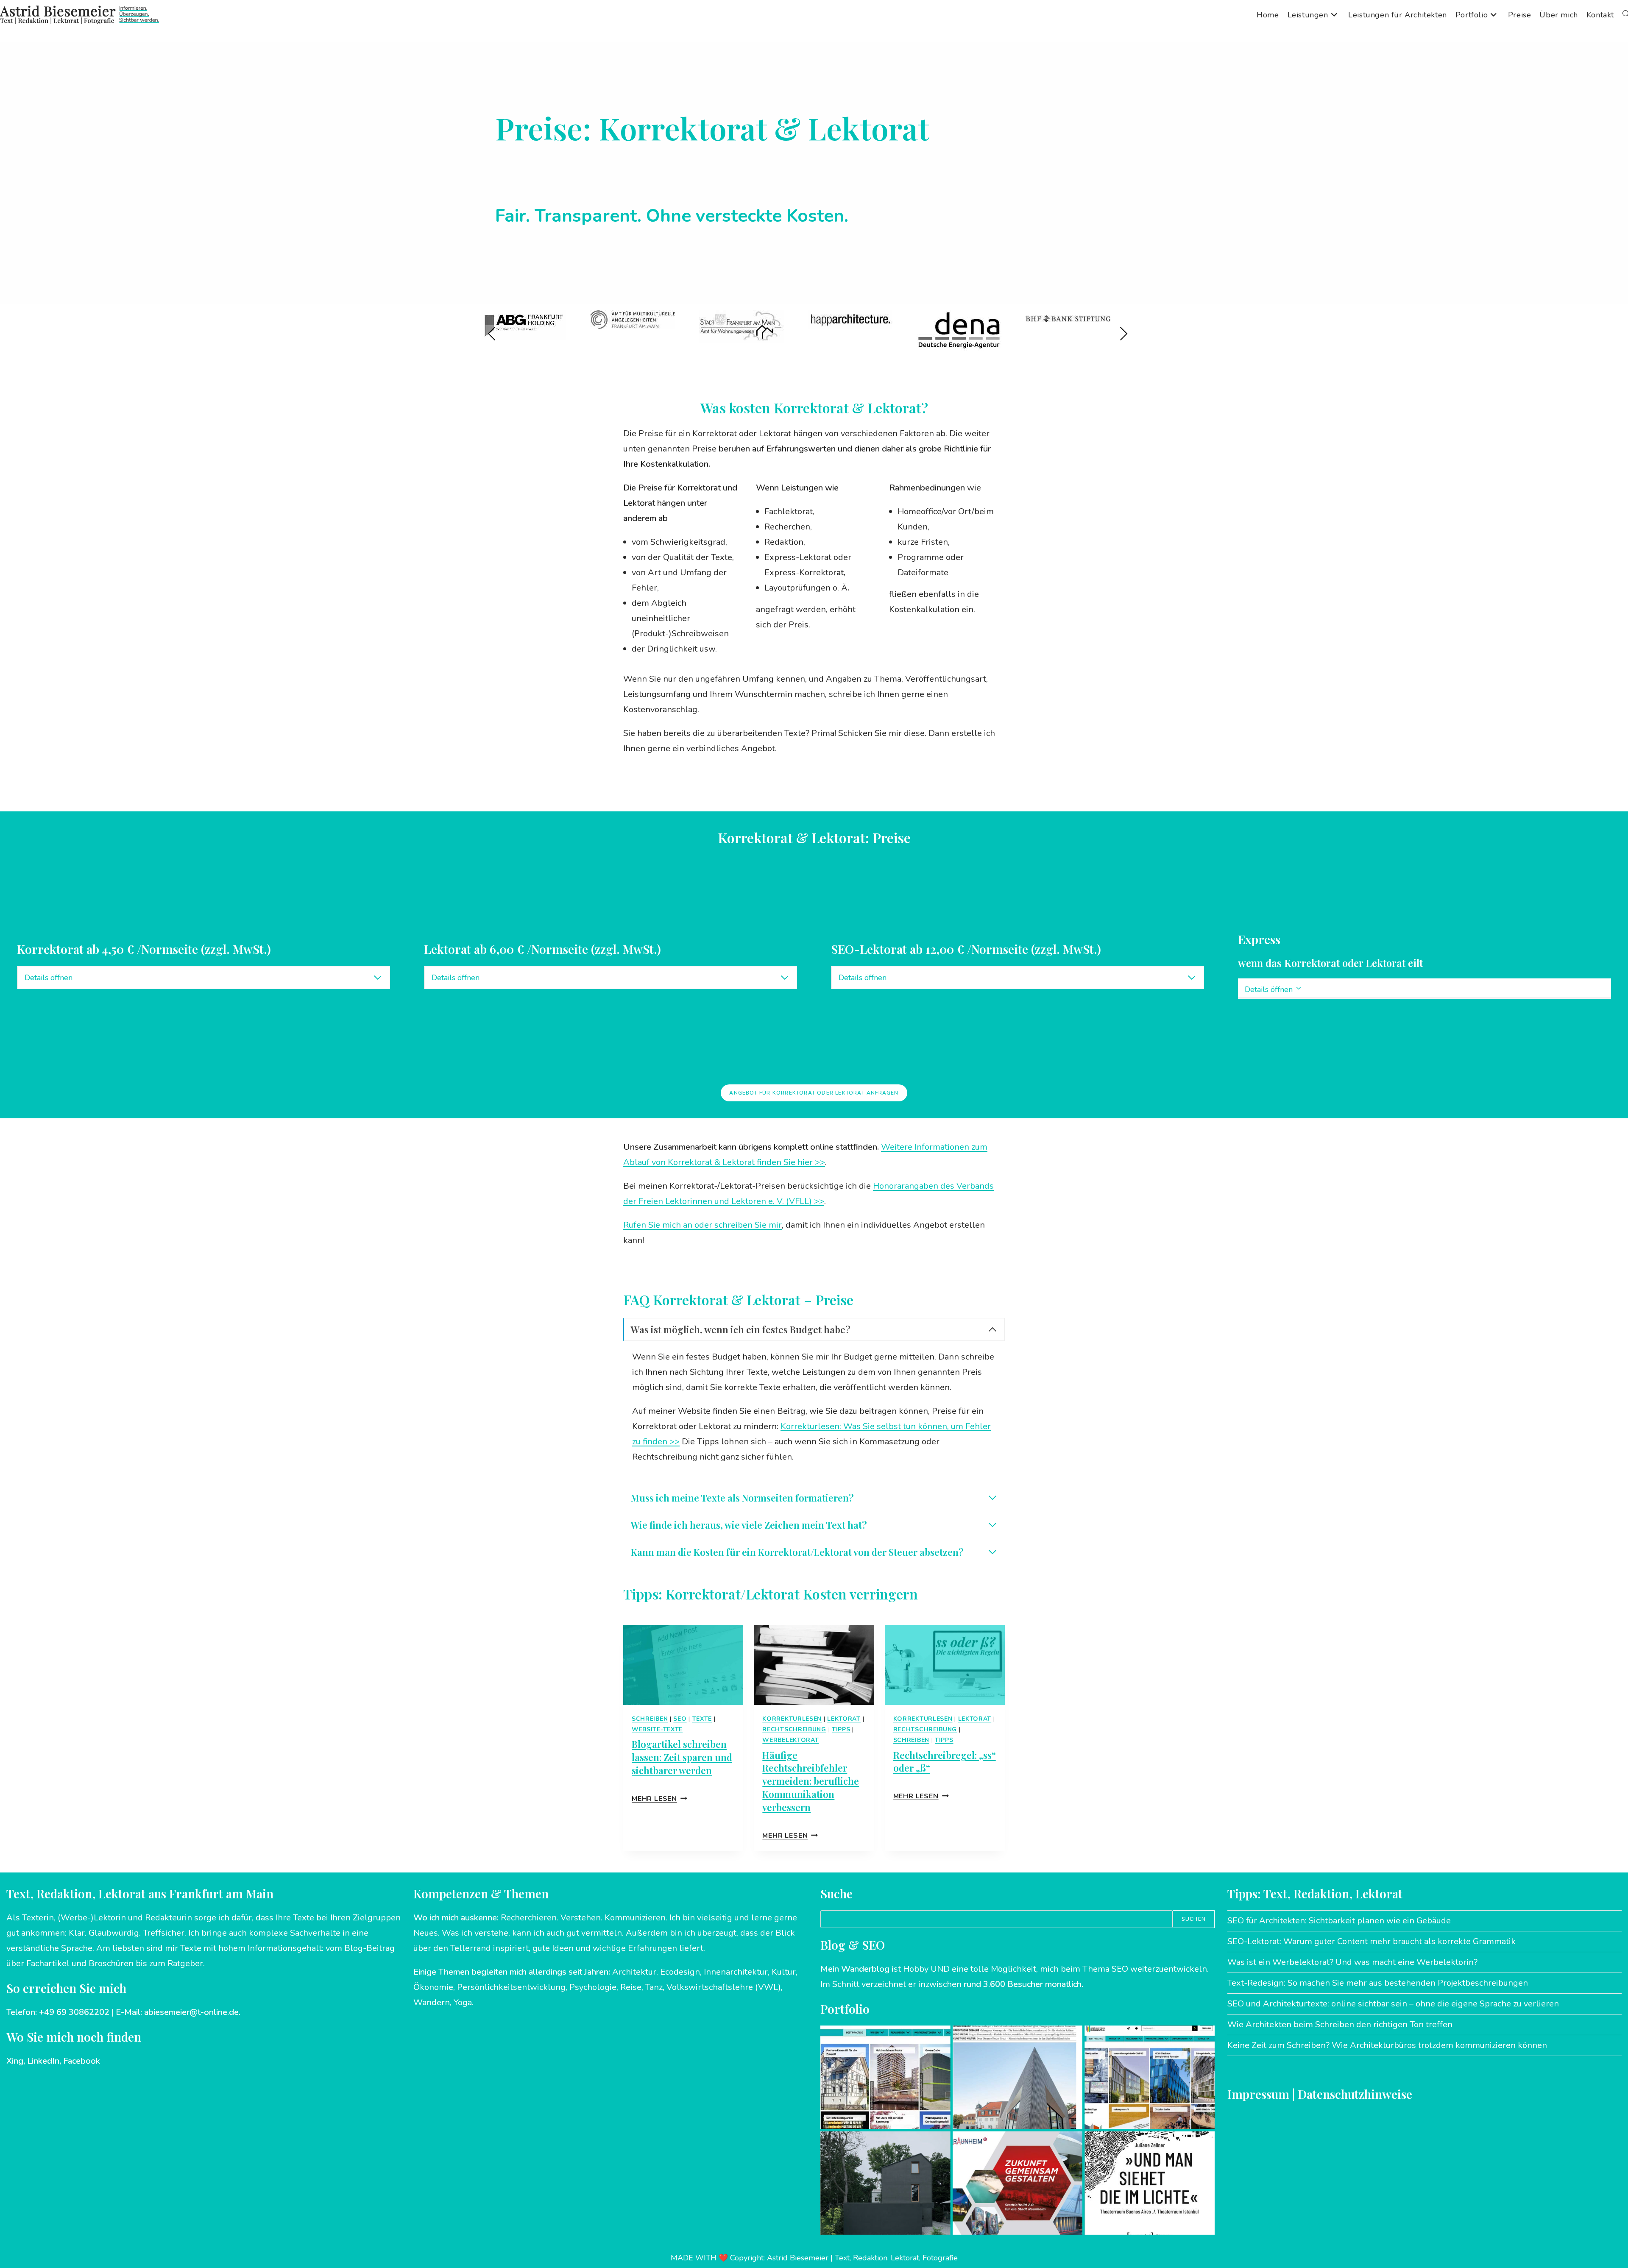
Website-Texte (657, 1729)
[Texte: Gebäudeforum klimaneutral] (1150, 2077)
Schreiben (650, 1719)
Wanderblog (865, 1969)
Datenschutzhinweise (1355, 2094)
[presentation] (683, 1665)
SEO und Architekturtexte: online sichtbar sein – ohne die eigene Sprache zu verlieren (1393, 2004)
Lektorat (844, 1719)
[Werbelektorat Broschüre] (1018, 2183)
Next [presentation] (1123, 334)
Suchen (1194, 1919)
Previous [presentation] (492, 334)
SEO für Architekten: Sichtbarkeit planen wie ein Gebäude (1339, 1921)
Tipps (841, 1729)
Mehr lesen (659, 1799)
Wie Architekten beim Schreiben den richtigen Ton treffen (1340, 2024)
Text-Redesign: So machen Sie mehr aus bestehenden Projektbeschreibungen (1378, 1983)
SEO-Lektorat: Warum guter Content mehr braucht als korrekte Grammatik (1372, 1941)
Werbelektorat (790, 1740)
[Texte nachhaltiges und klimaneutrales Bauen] (885, 2077)
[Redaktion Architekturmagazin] (885, 2183)
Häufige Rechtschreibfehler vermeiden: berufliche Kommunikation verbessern (811, 1781)
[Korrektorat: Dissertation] (1150, 2183)
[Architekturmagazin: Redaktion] (1018, 2077)
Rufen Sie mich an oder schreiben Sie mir (702, 1225)
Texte (702, 1719)
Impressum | (1263, 2094)
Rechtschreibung (794, 1729)
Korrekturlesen (792, 1719)
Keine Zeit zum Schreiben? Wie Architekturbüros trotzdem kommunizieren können (1387, 2045)
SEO (680, 1719)
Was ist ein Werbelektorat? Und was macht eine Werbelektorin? (1352, 1962)
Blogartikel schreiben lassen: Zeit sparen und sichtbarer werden (682, 1757)
